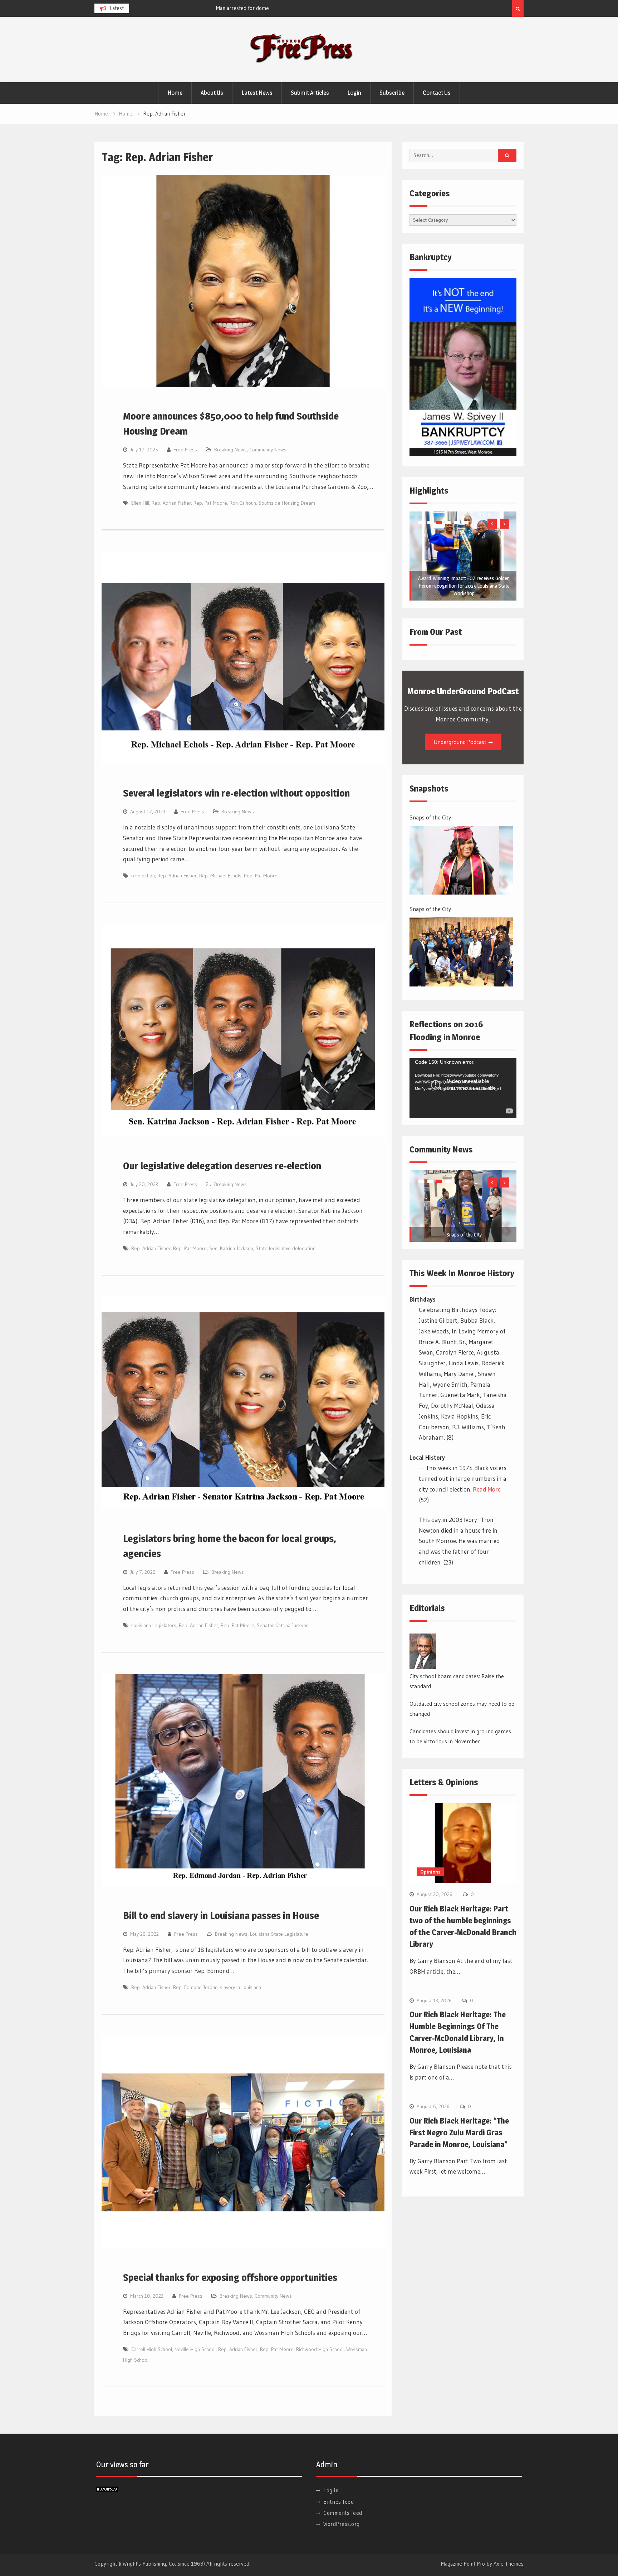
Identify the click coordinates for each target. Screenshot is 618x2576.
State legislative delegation (286, 1248)
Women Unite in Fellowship (464, 593)
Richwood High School (320, 2349)
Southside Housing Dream (287, 503)
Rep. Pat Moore (210, 503)
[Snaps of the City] (461, 860)
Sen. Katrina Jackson (231, 1248)
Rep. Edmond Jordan (195, 1987)
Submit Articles (310, 93)
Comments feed (343, 2513)
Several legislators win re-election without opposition (236, 793)
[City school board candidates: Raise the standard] (423, 1651)
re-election (143, 876)
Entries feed (339, 2502)
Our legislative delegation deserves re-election (222, 1166)
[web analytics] (107, 2489)
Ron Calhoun (243, 503)
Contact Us (437, 93)
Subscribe (392, 93)
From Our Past (436, 632)
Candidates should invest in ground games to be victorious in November (460, 1736)
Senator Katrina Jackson (283, 1625)
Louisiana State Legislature (279, 1934)
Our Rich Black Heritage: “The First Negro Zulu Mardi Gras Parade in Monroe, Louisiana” (459, 2132)
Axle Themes (509, 2564)
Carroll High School (152, 2349)
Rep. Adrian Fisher (171, 503)
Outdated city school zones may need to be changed (462, 1709)
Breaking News (230, 450)
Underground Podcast (460, 742)
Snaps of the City (430, 817)
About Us (212, 93)
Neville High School (195, 2349)
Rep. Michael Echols (220, 876)
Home (175, 93)
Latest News (257, 93)
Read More (487, 1489)
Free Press (185, 450)
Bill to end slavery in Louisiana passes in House (221, 1915)
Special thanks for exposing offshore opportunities (230, 2277)
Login (354, 93)
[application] (463, 1088)
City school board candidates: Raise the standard (457, 1681)
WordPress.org (342, 2524)
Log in (331, 2490)
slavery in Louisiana (241, 1987)
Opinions (430, 1872)
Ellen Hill (140, 503)
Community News (268, 450)
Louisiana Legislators (154, 1625)
